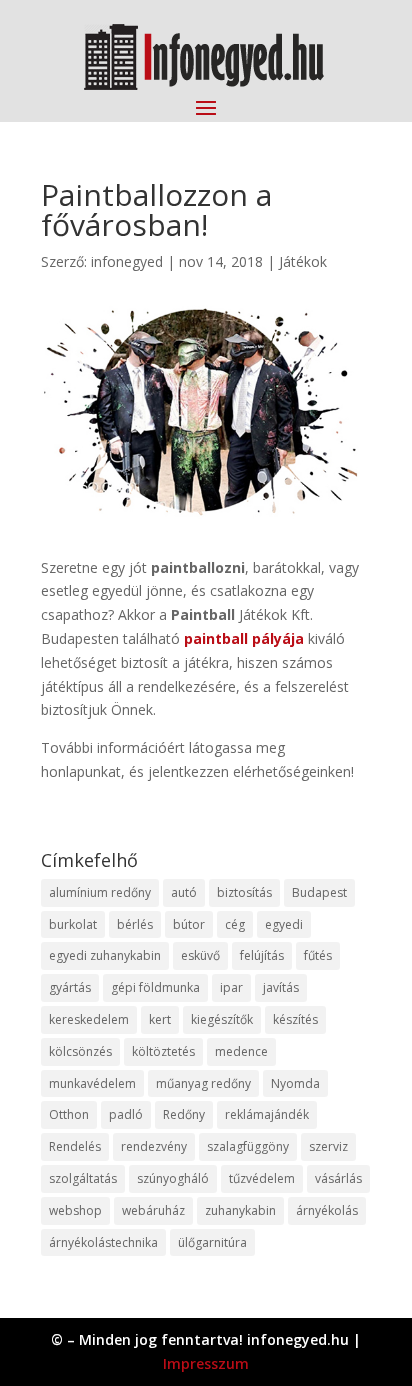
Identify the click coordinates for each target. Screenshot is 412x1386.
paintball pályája (244, 638)
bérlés (135, 924)
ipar (231, 987)
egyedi (284, 924)
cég (235, 924)
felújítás (262, 955)
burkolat (73, 924)
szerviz (328, 1146)
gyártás (70, 987)
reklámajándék (267, 1114)
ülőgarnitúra (212, 1242)
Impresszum (206, 1363)
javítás (281, 987)
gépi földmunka (155, 987)
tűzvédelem (262, 1178)
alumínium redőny (100, 892)
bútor (189, 924)
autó (184, 892)
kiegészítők (222, 1019)
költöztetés (163, 1051)
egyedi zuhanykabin (105, 955)
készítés (295, 1019)
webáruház (153, 1210)
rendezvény (154, 1146)
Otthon (69, 1114)
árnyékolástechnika (103, 1242)
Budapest (319, 892)
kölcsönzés (80, 1051)
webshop (75, 1210)
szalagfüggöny (248, 1146)
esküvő (200, 955)
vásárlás (338, 1178)
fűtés (318, 955)
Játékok (303, 261)
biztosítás (244, 892)
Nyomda (295, 1083)
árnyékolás (327, 1210)
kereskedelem (89, 1019)
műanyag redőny (203, 1083)
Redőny (184, 1114)
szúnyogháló (173, 1178)
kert (160, 1019)
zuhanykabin (240, 1210)
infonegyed (127, 261)
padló (126, 1114)
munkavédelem (92, 1083)
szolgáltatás (83, 1178)
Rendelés (75, 1146)
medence (241, 1051)
